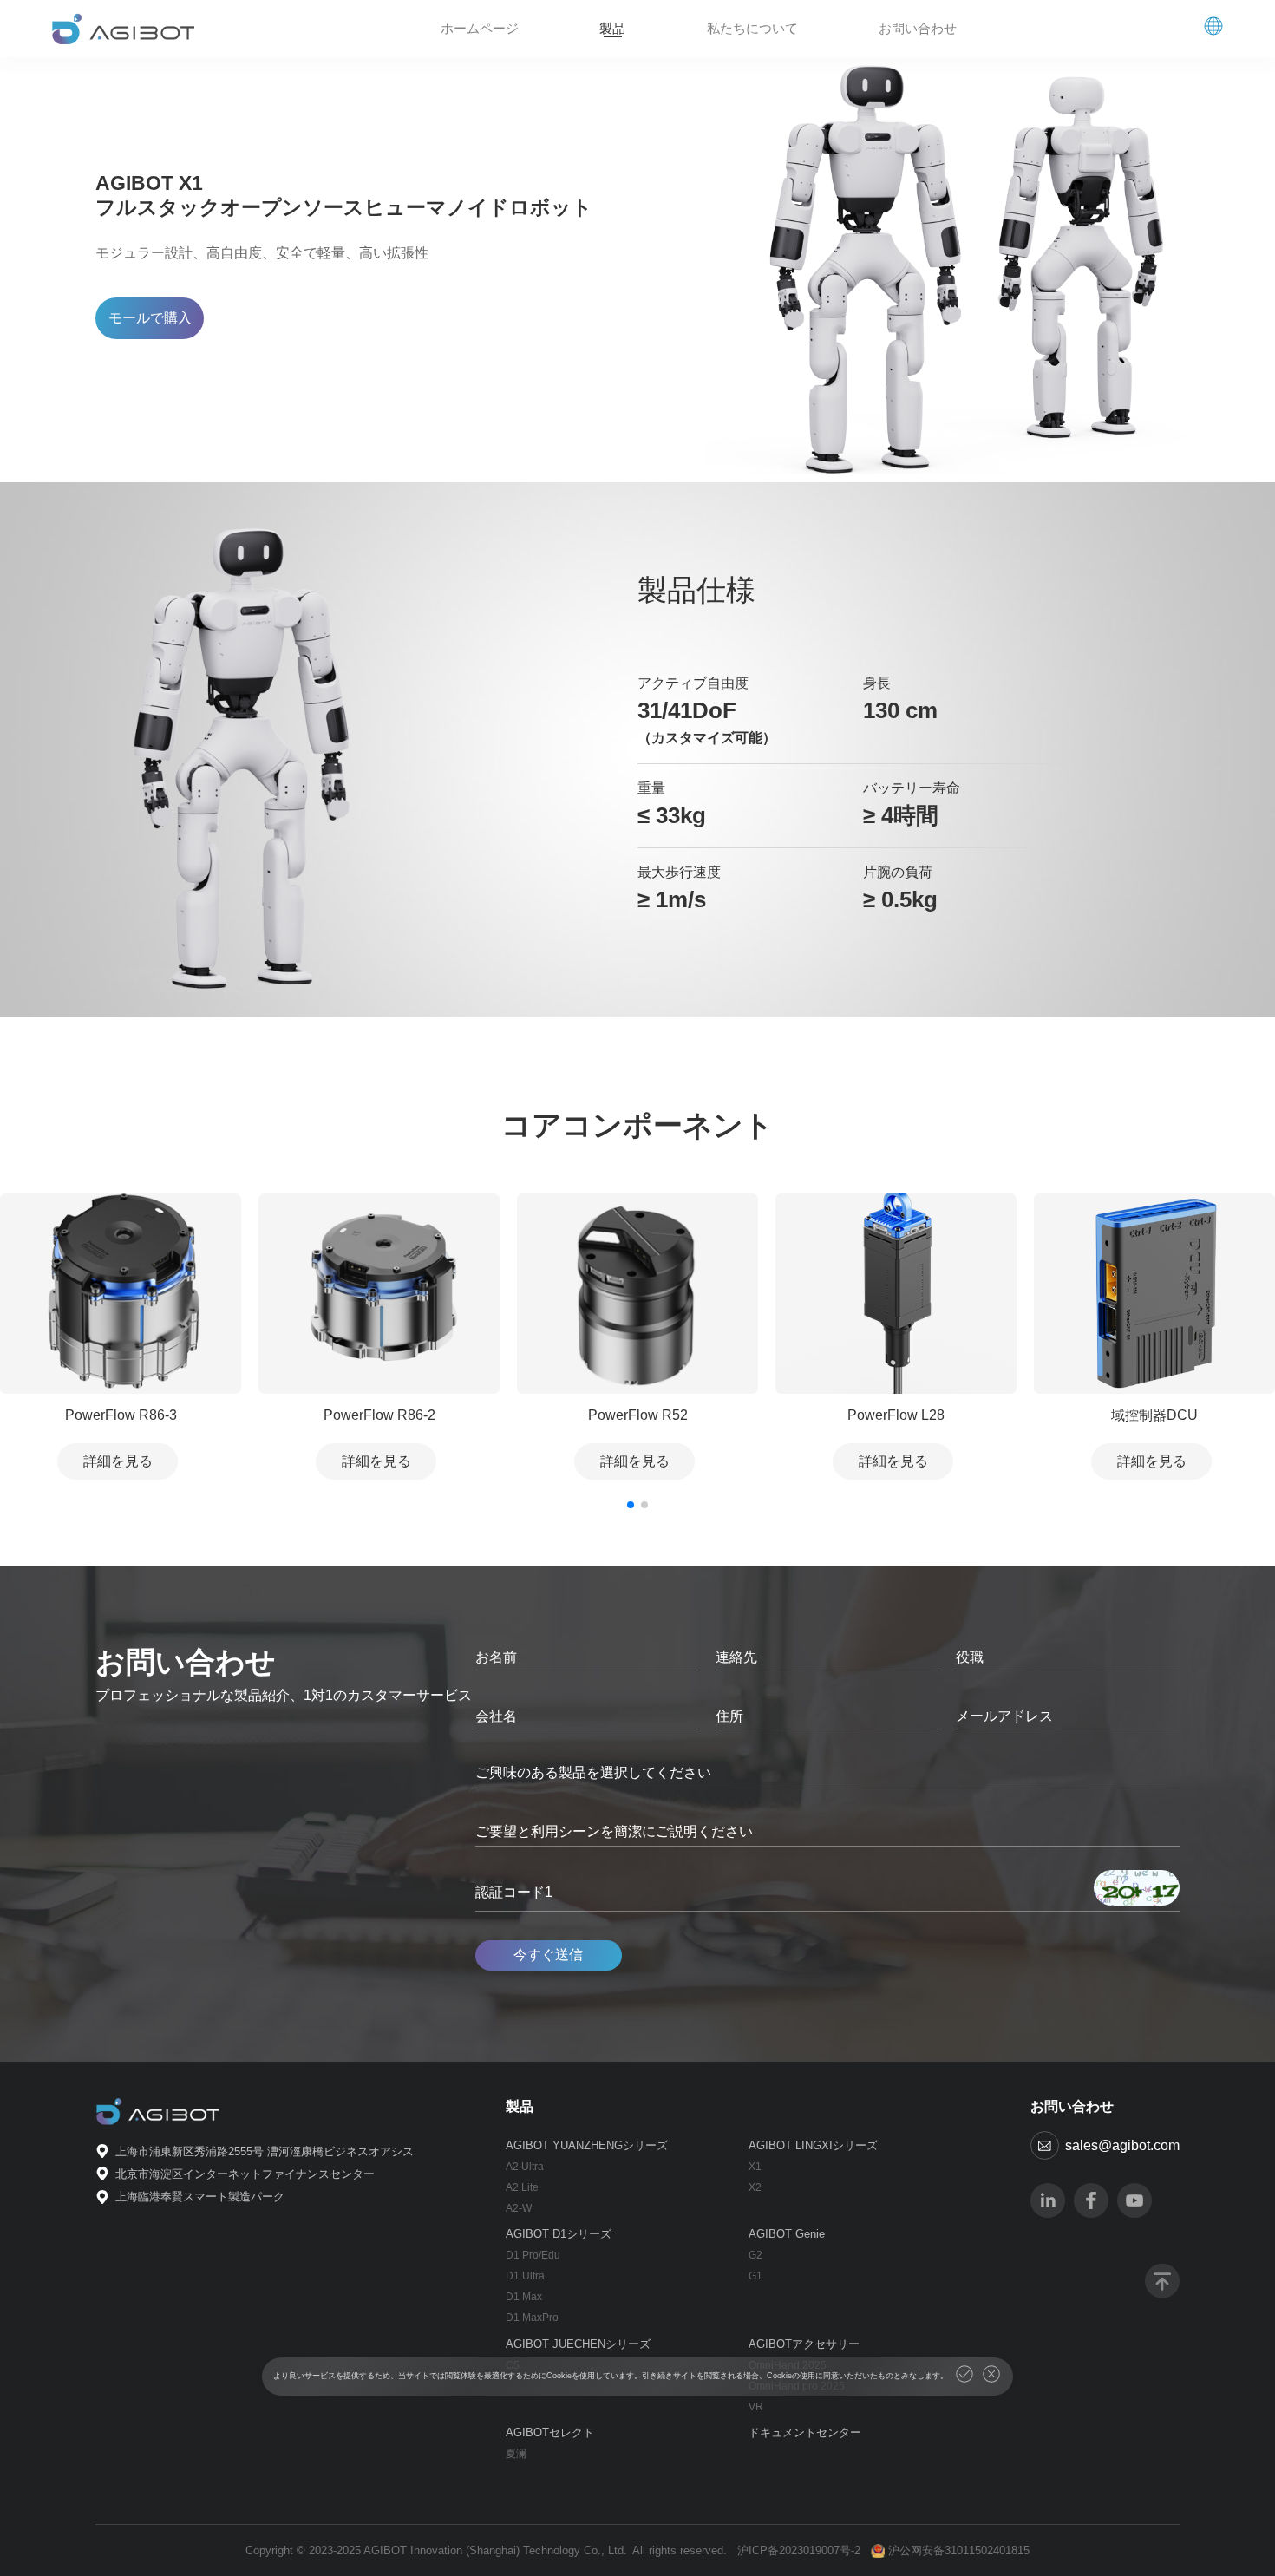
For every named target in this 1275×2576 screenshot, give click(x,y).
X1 (755, 2167)
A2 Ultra (525, 2167)
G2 (755, 2255)
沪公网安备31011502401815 (959, 2550)
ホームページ (480, 28)
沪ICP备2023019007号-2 (799, 2550)
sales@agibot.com (1122, 2145)
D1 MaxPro (532, 2318)
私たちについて (752, 28)
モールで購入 (150, 318)
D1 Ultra (525, 2276)
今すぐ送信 (548, 1955)
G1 (755, 2276)
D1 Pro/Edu (533, 2255)
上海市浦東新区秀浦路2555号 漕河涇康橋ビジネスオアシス (265, 2151)
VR (756, 2407)
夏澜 (516, 2454)
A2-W (519, 2208)
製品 (612, 28)
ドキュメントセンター (805, 2432)
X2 (755, 2187)
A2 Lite (522, 2187)
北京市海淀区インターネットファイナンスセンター (245, 2174)
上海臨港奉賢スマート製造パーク (200, 2197)
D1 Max (524, 2297)
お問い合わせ (918, 28)
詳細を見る (118, 1461)
